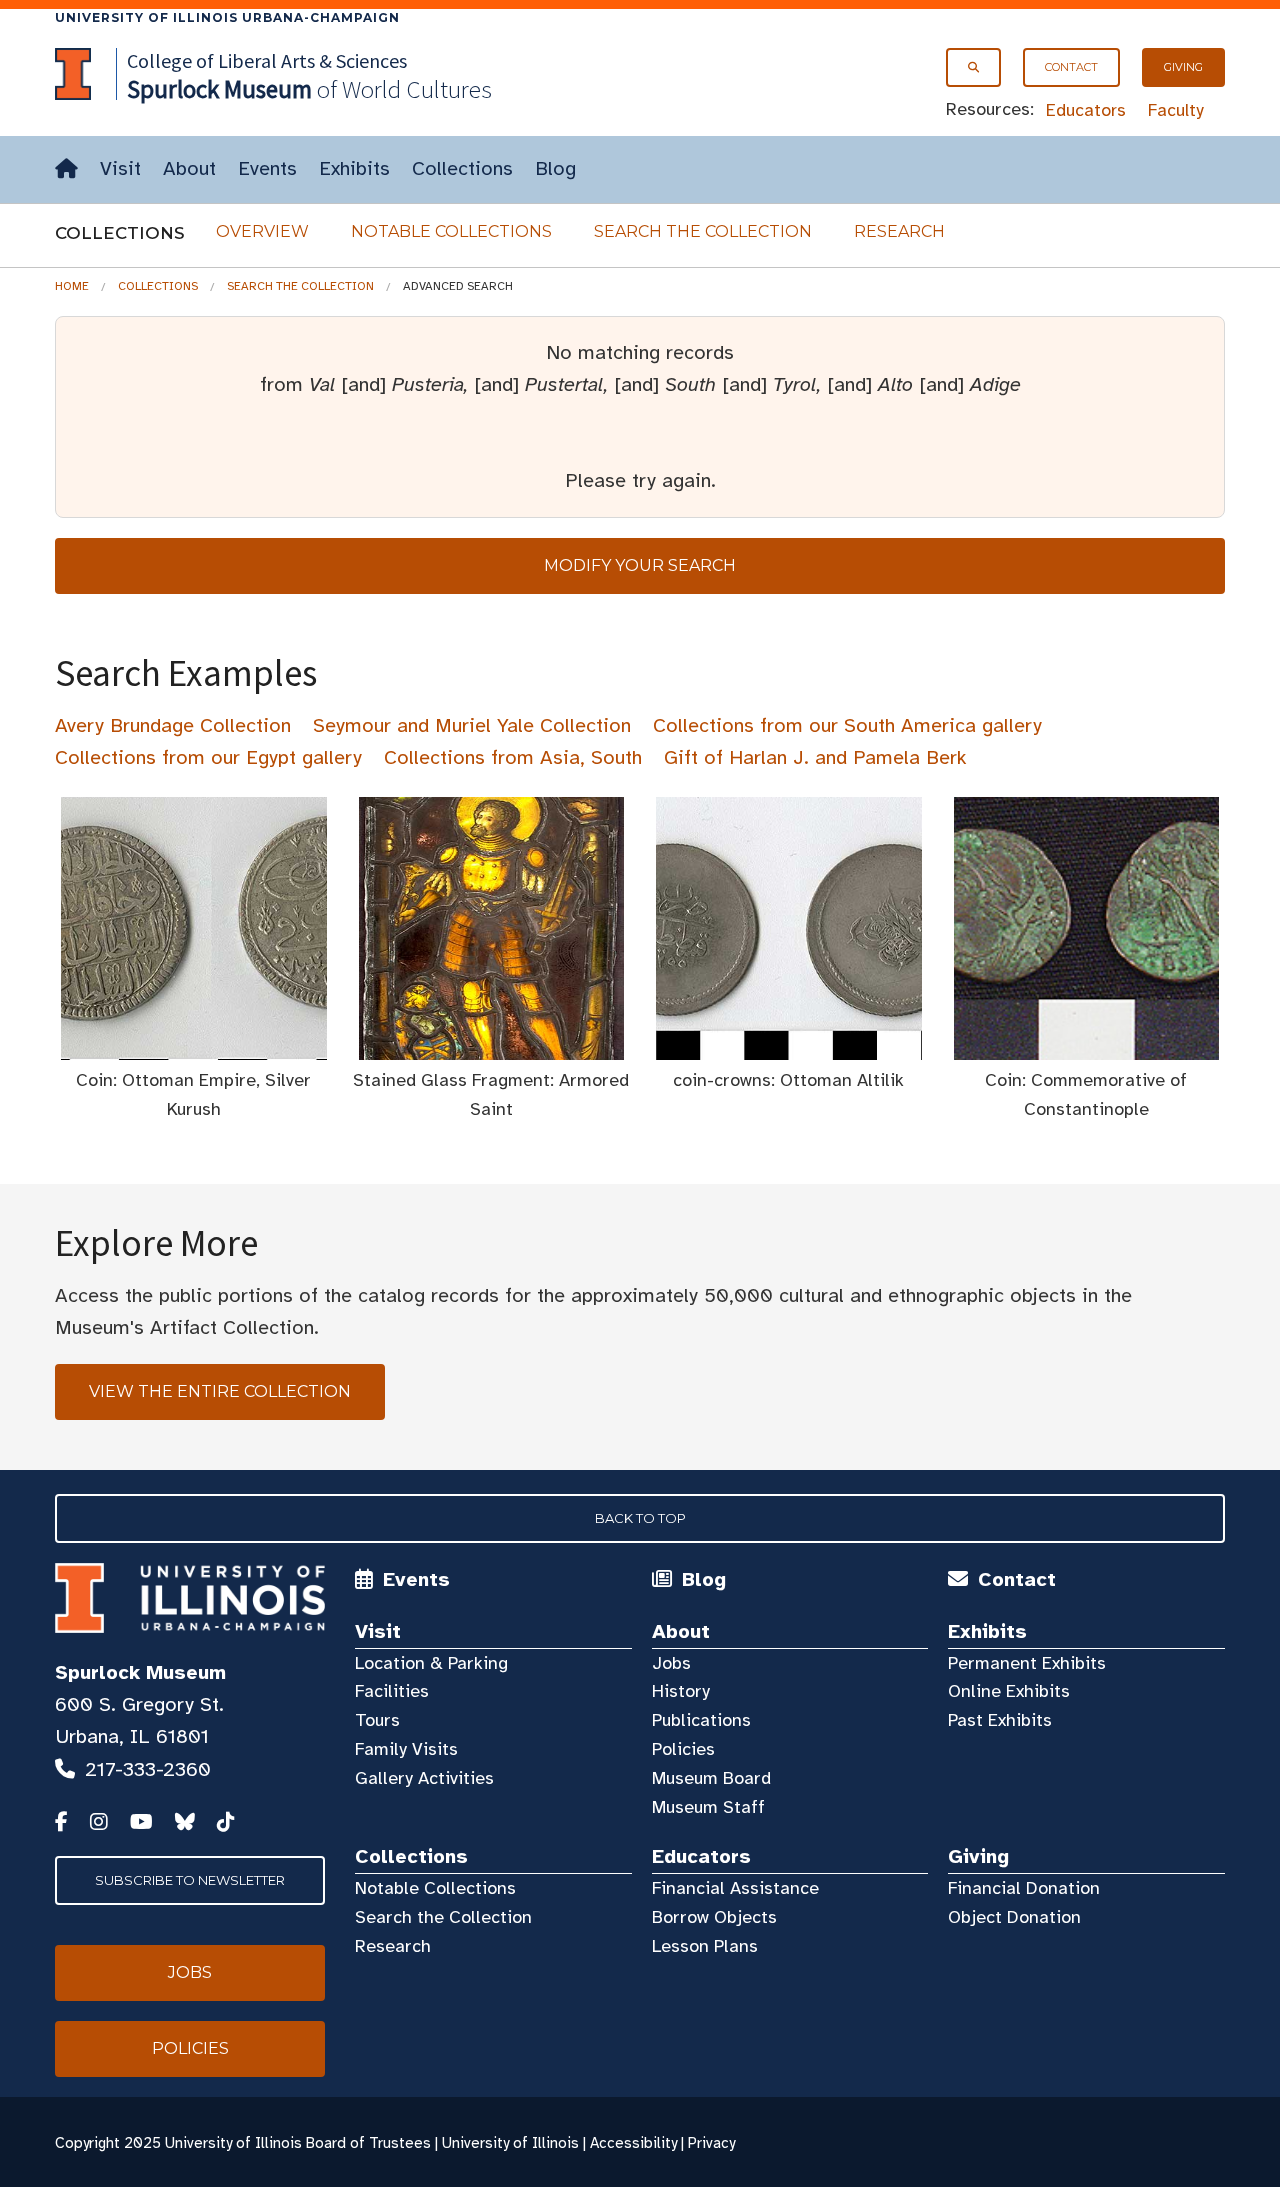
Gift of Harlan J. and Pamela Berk (815, 757)
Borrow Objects (714, 1917)
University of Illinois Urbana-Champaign (227, 17)
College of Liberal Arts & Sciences (267, 60)
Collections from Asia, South (513, 757)
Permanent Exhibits (1027, 1663)
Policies (683, 1749)
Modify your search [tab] (640, 565)
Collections (462, 168)
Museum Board (711, 1778)
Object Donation (1014, 1917)
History (681, 1691)
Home (72, 286)
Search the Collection (703, 231)
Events (267, 168)
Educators (1086, 110)
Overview (262, 231)
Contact (1071, 67)
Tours (377, 1720)
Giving (1183, 67)
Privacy (711, 2143)
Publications (701, 1720)
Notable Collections (451, 231)
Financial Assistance (735, 1888)
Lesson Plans (705, 1946)
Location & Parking (431, 1663)
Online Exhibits (1009, 1691)
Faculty (1176, 110)
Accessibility (633, 2143)
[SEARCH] (973, 67)
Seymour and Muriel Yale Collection (472, 725)
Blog (555, 168)
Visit (120, 168)
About (189, 168)
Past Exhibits (1000, 1720)
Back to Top (640, 1518)
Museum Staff (708, 1807)
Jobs (671, 1663)
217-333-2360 (148, 1769)
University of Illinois (510, 2143)
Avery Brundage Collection (173, 725)
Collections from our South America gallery (847, 725)
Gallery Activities (424, 1778)
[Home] (66, 169)
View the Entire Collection (220, 1391)
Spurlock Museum (140, 1672)
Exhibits (354, 168)
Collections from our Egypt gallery (208, 757)
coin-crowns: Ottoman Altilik (788, 1080)
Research (899, 231)
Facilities (392, 1691)
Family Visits (406, 1749)
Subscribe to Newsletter (190, 1880)
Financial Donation (1024, 1888)
